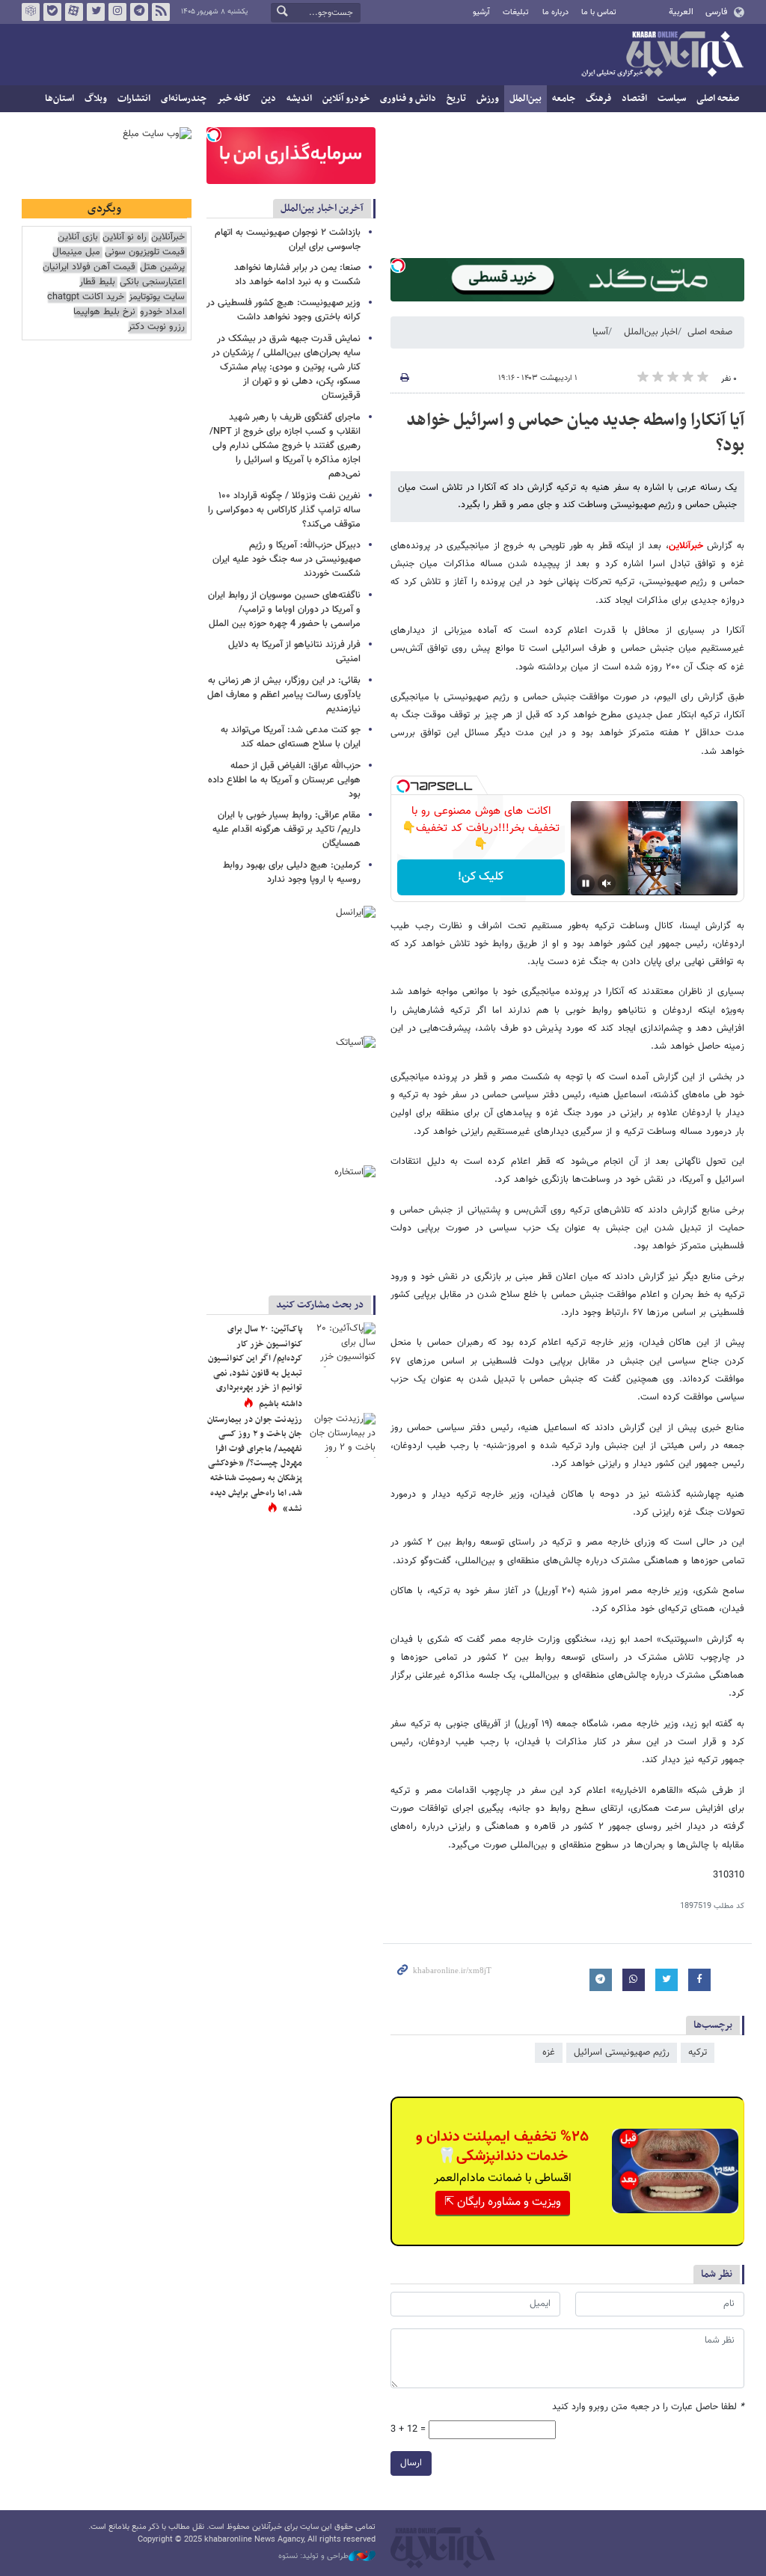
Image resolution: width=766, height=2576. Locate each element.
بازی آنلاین (78, 237)
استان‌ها (59, 99)
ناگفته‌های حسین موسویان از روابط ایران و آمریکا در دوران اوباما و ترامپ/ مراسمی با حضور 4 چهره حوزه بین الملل (284, 610)
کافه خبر (234, 99)
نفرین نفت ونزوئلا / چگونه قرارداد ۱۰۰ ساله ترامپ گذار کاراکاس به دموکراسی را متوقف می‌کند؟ (284, 510)
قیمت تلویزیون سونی (145, 252)
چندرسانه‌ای (184, 99)
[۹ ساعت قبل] (342, 1345)
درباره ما (555, 12)
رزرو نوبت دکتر (156, 327)
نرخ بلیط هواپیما (104, 312)
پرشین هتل (162, 267)
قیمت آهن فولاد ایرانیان (89, 267)
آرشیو (481, 12)
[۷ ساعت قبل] (342, 1435)
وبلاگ (96, 99)
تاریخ (456, 99)
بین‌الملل (526, 99)
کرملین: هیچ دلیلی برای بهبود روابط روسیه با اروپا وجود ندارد (292, 873)
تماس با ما (599, 12)
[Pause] (586, 883)
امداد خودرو (162, 312)
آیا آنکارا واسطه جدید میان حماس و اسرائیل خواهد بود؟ (575, 433)
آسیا (600, 332)
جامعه (564, 99)
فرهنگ (598, 99)
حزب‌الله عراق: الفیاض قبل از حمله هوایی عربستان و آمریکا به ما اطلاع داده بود (284, 780)
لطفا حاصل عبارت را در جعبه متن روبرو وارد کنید (648, 2407)
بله (52, 12)
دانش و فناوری (408, 99)
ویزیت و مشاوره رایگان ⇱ (503, 2202)
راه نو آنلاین (125, 237)
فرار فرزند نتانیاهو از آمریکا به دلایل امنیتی (294, 652)
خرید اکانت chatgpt (86, 297)
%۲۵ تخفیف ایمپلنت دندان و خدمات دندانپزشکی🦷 (502, 2147)
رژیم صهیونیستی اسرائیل (622, 2052)
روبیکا (31, 12)
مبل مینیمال (76, 252)
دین (269, 99)
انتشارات (134, 99)
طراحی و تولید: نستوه (313, 2557)
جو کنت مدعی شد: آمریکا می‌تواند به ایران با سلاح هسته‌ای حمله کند (291, 737)
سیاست (672, 99)
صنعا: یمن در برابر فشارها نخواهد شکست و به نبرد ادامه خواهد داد (297, 275)
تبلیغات (516, 12)
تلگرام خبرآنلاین (139, 12)
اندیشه (299, 99)
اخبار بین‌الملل (651, 332)
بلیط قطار (97, 282)
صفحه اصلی (718, 99)
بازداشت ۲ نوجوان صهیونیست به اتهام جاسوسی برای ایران (288, 240)
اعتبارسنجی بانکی (152, 282)
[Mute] (607, 883)
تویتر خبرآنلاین (96, 12)
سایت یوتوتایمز (157, 297)
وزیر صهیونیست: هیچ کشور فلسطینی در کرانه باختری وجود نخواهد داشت (284, 310)
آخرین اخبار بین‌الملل (322, 208)
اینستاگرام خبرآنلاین (117, 12)
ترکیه (698, 2052)
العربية (681, 12)
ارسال (411, 2463)
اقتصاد (634, 99)
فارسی (716, 12)
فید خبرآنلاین (161, 12)
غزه (549, 2052)
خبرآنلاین (662, 55)
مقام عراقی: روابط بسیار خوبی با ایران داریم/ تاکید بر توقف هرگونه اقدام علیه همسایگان (287, 829)
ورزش (488, 99)
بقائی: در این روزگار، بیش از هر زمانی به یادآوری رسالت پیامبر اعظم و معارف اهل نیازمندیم (284, 695)
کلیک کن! (481, 877)
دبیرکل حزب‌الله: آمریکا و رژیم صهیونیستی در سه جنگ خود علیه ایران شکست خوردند (287, 559)
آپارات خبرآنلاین (74, 12)
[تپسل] (398, 266)
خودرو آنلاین (346, 99)
